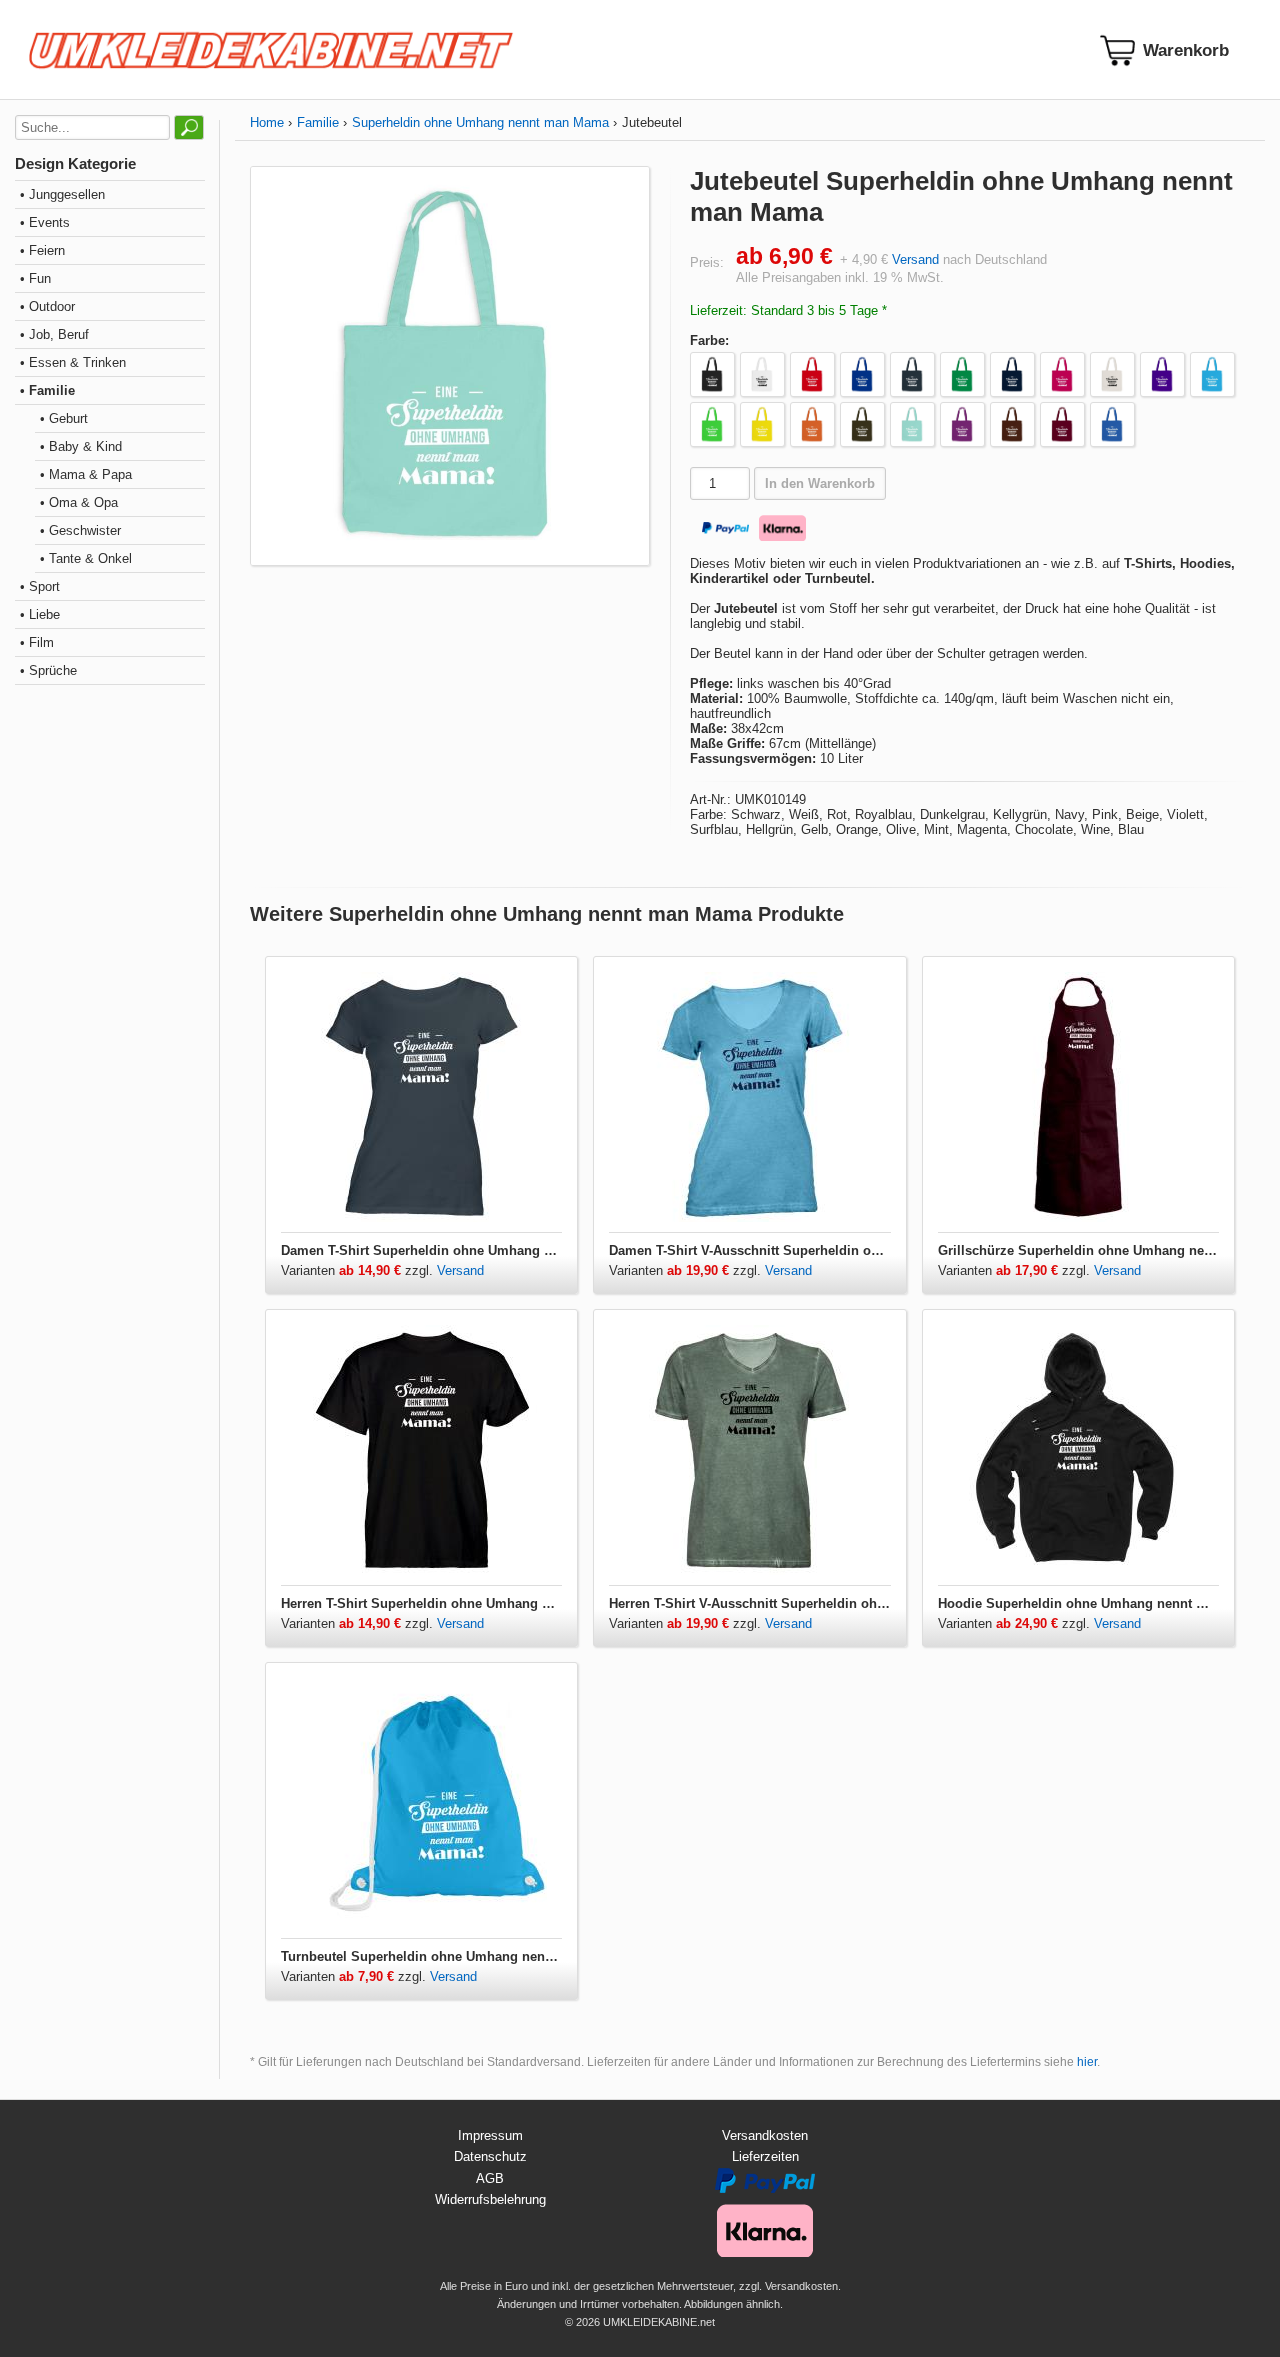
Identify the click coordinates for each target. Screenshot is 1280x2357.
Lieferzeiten (765, 2156)
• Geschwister (80, 530)
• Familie (47, 390)
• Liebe (40, 614)
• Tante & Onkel (86, 558)
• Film (37, 642)
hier (1087, 2062)
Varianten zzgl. (359, 1270)
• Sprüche (48, 670)
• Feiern (42, 250)
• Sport (40, 586)
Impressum (490, 2135)
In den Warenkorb (820, 483)
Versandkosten (765, 2135)
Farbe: (709, 340)
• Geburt (64, 418)
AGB (490, 2178)
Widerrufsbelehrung (490, 2199)
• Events (45, 222)
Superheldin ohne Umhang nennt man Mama (480, 122)
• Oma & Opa (79, 502)
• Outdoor (47, 306)
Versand (915, 259)
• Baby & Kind (81, 446)
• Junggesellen (62, 194)
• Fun (35, 278)
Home (267, 122)
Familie (318, 122)
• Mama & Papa (86, 474)
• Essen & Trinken (73, 362)
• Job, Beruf (54, 334)
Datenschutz (490, 2156)
